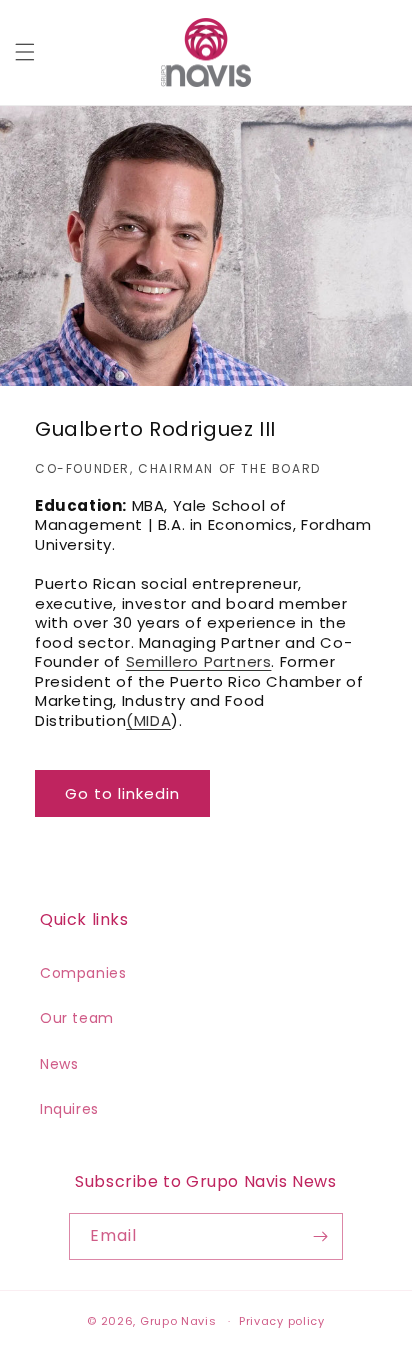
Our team (77, 1018)
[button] (25, 52)
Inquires (69, 1109)
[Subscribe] (320, 1236)
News (59, 1064)
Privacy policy (282, 1321)
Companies (83, 973)
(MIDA (148, 720)
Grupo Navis (178, 1321)
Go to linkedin (122, 793)
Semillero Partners (199, 661)
